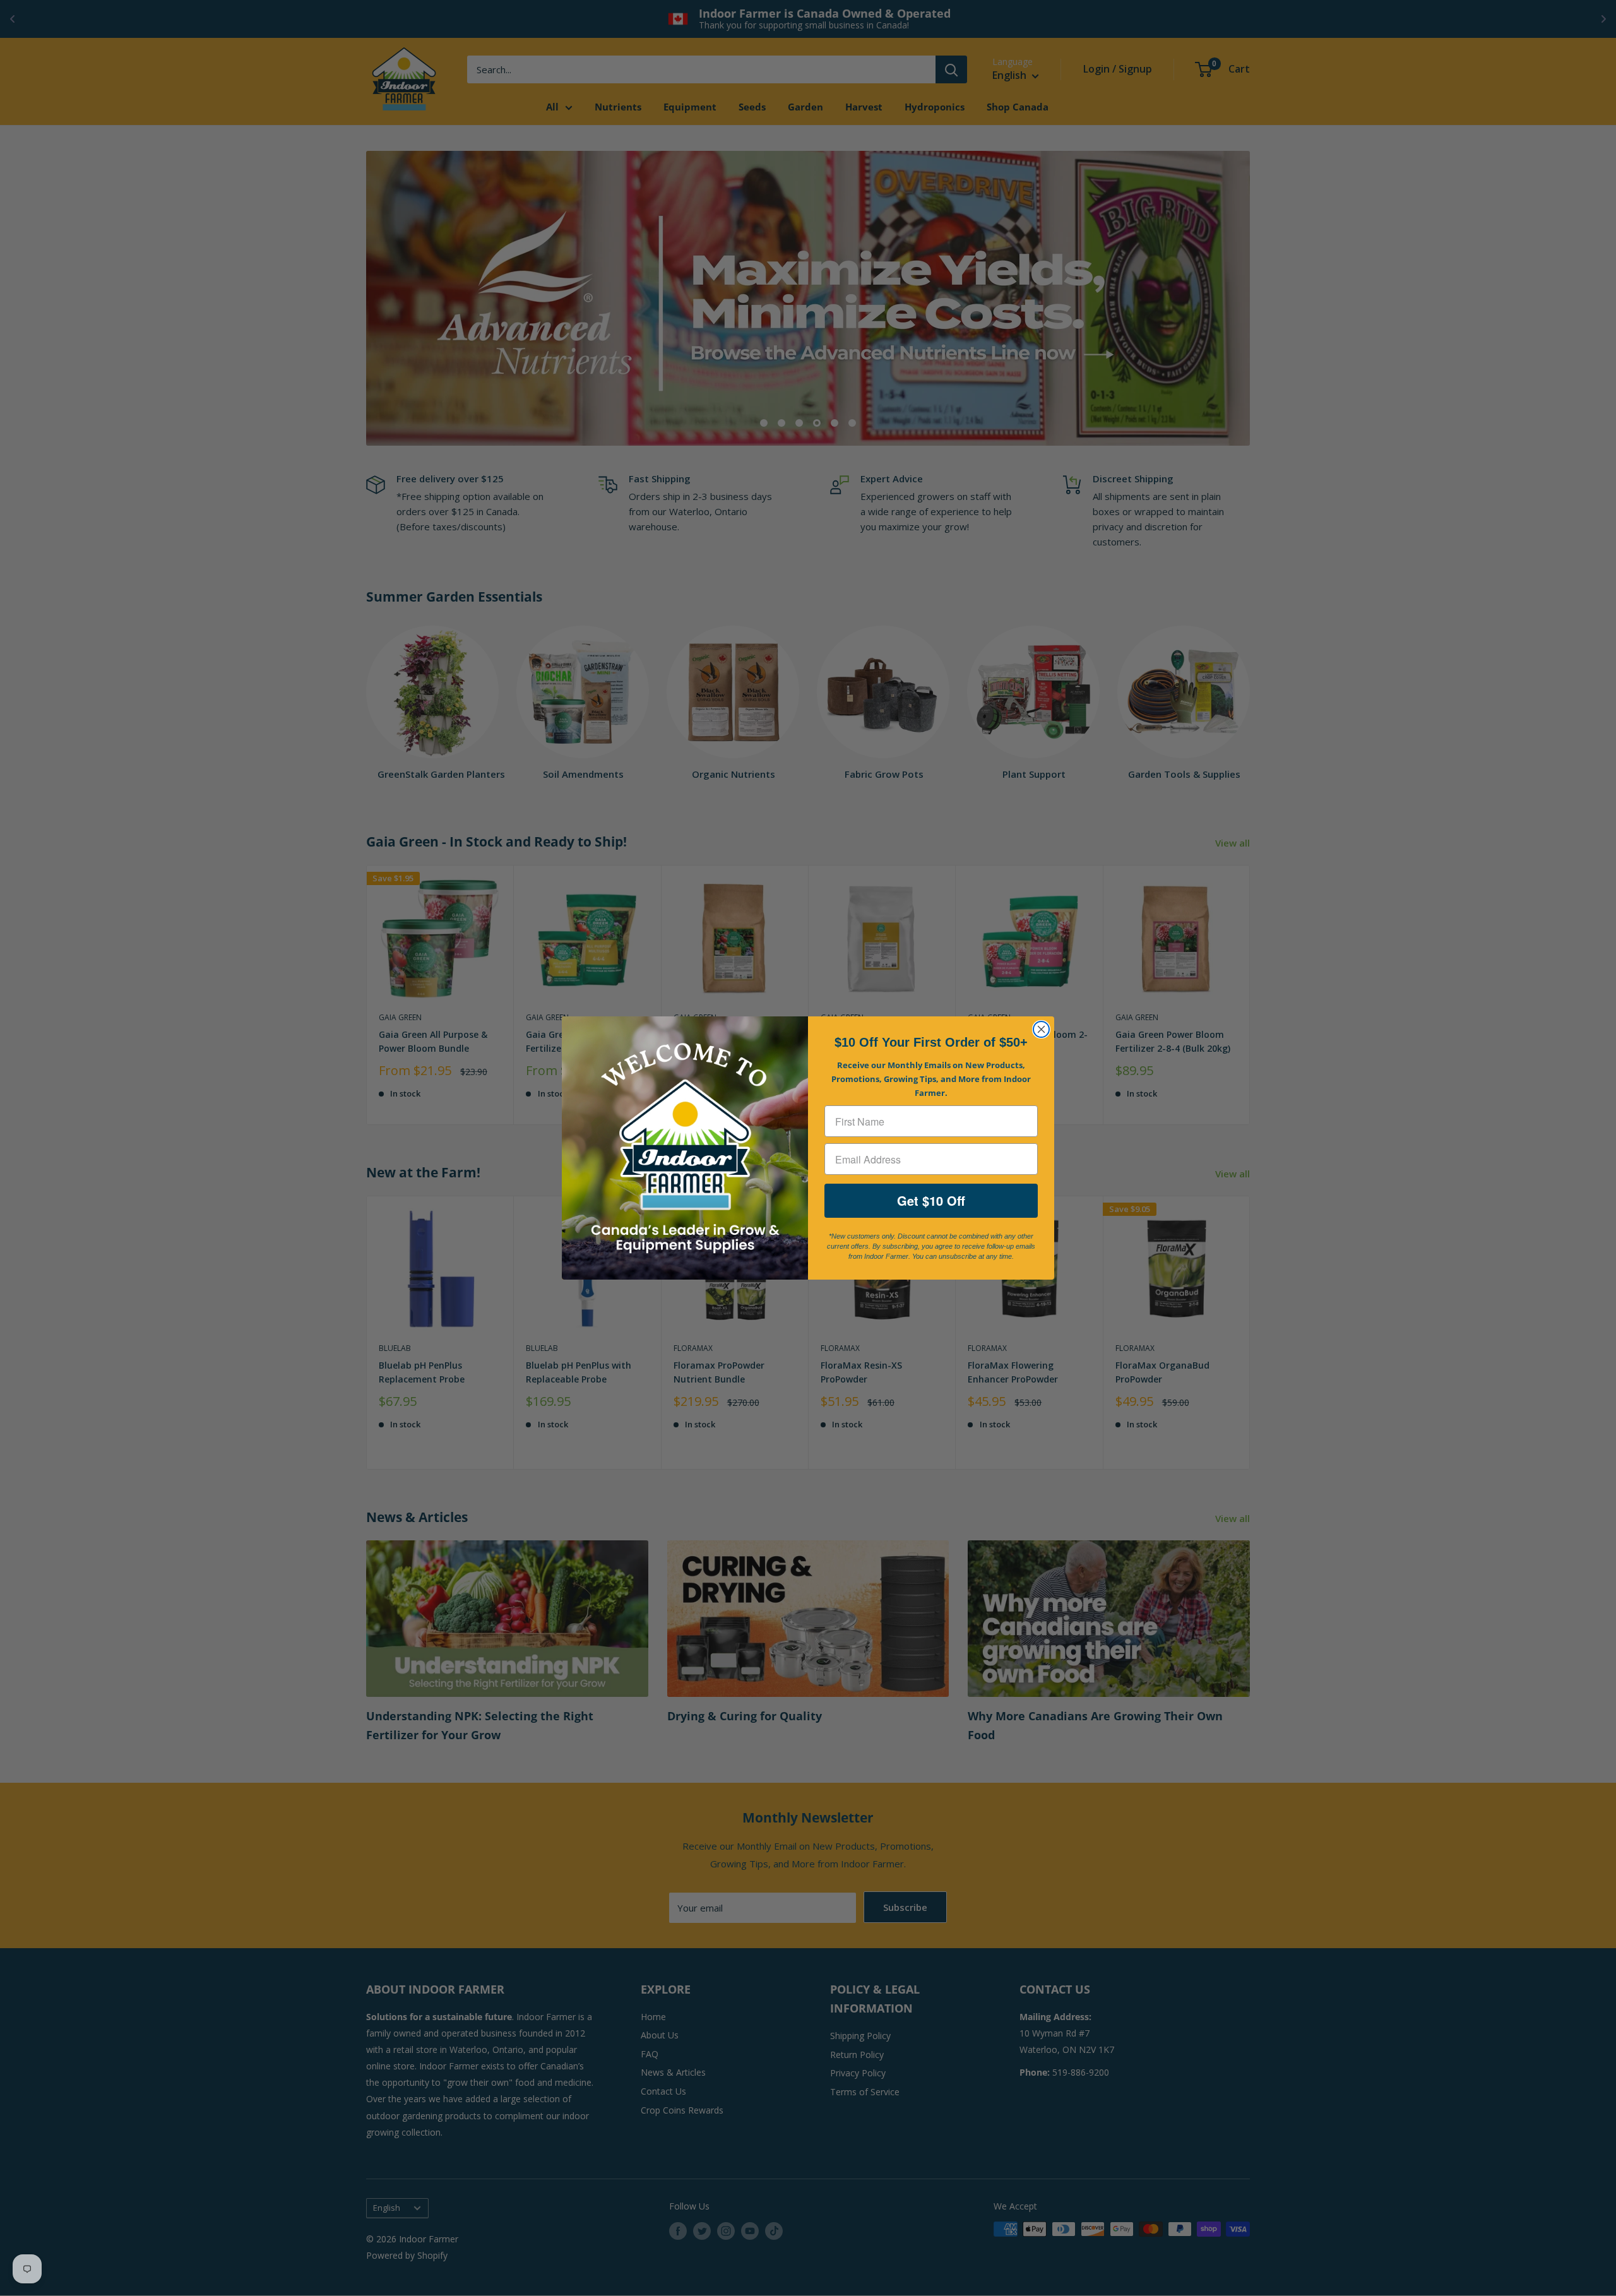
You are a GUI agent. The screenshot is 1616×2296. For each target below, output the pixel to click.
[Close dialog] (1041, 1029)
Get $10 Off (931, 1200)
